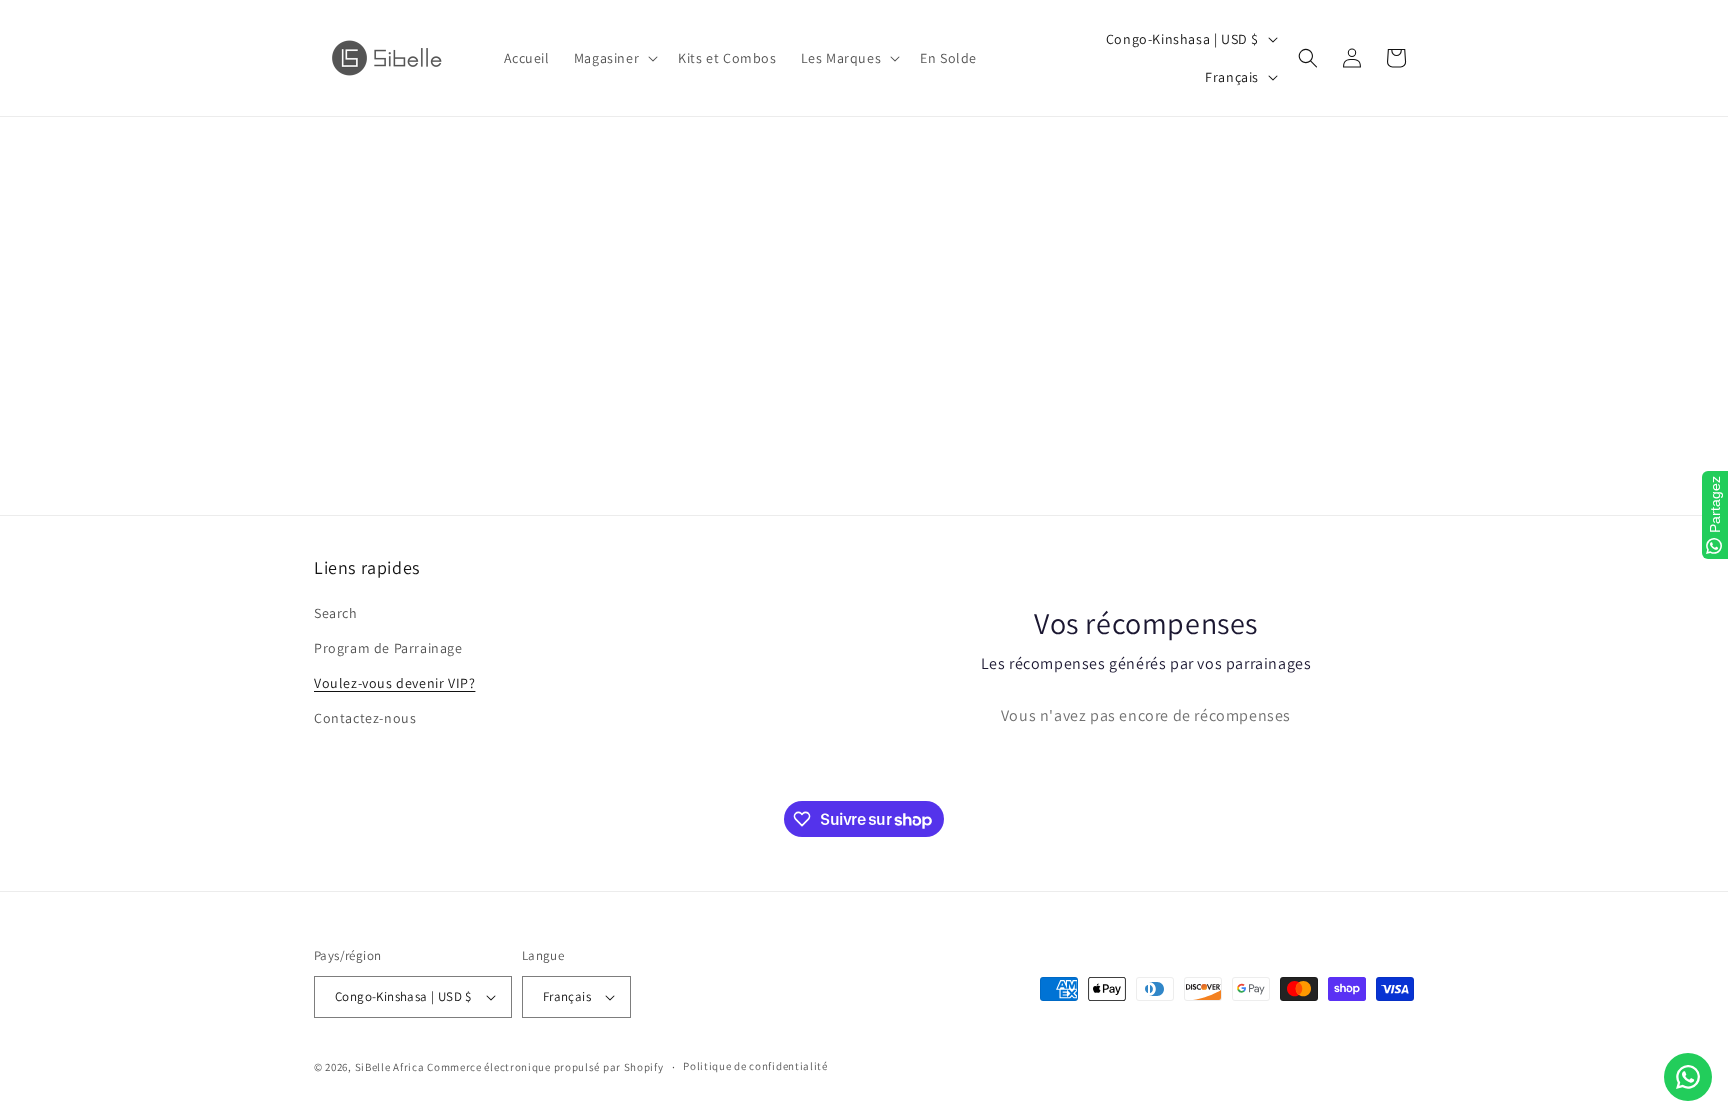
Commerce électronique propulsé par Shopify (545, 1067)
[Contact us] (1688, 1077)
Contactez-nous (365, 718)
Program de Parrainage (388, 648)
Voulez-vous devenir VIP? (394, 683)
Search (336, 613)
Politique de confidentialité (755, 1066)
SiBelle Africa (390, 1067)
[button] (614, 58)
